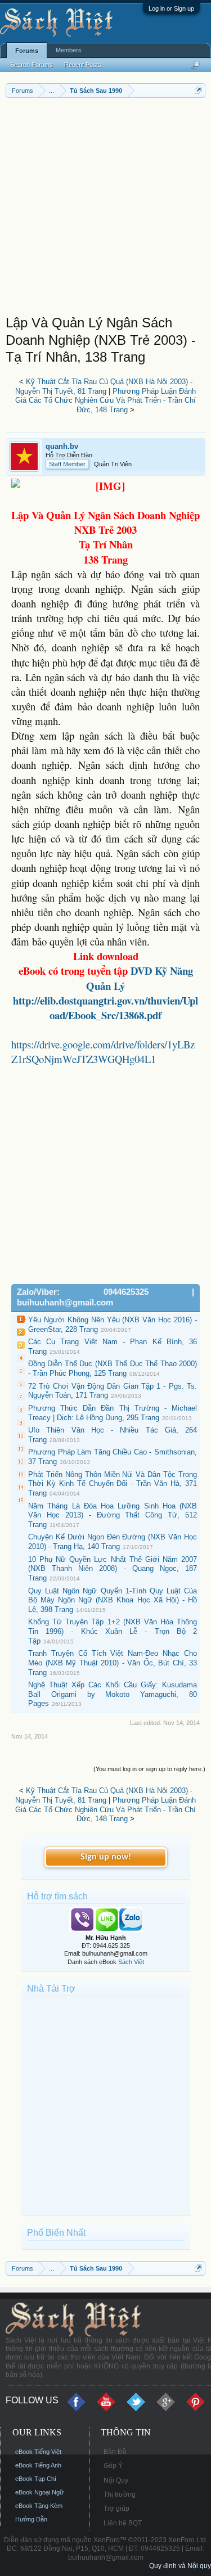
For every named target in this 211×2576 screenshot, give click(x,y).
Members (69, 50)
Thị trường (120, 2494)
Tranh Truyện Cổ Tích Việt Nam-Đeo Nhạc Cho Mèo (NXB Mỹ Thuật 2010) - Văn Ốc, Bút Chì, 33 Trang (113, 1663)
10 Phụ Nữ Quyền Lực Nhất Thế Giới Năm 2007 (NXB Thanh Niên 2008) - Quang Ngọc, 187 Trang (113, 1569)
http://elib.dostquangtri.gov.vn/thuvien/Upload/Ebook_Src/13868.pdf (105, 1008)
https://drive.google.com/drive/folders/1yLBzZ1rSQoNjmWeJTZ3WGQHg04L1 (103, 1051)
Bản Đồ (115, 2452)
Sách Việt (131, 1962)
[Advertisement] (105, 209)
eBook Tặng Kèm (39, 2506)
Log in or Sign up (171, 8)
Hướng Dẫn (31, 2519)
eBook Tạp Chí (36, 2479)
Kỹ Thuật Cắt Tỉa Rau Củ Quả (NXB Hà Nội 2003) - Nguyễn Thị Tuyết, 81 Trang (104, 386)
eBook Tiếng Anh (38, 2465)
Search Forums (32, 65)
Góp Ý (113, 2466)
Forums (27, 51)
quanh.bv (62, 446)
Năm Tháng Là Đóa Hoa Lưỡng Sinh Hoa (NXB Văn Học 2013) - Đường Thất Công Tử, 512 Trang (113, 1515)
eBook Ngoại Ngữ (39, 2492)
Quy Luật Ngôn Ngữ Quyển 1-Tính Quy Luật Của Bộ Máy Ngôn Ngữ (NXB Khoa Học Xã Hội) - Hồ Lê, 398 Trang (113, 1600)
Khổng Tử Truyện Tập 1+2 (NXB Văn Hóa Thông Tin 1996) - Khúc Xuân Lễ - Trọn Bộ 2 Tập (113, 1631)
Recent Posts (83, 65)
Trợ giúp (116, 2509)
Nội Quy (116, 2480)
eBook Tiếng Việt (38, 2452)
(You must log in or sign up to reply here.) (149, 1769)
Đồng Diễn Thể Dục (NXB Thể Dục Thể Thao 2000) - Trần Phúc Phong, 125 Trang (113, 1368)
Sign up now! (106, 1857)
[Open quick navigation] (198, 90)
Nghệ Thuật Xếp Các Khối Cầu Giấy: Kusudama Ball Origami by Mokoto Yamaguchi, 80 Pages (113, 1694)
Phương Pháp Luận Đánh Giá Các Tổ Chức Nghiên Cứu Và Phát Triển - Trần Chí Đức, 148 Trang (105, 400)
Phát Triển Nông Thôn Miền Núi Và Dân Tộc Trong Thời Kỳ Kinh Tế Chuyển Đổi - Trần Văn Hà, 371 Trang (113, 1484)
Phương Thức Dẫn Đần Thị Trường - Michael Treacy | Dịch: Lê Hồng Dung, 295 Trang (113, 1413)
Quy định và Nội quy (180, 2566)
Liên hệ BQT (123, 2523)
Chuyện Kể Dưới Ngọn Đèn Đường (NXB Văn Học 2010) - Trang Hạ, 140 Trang (113, 1542)
